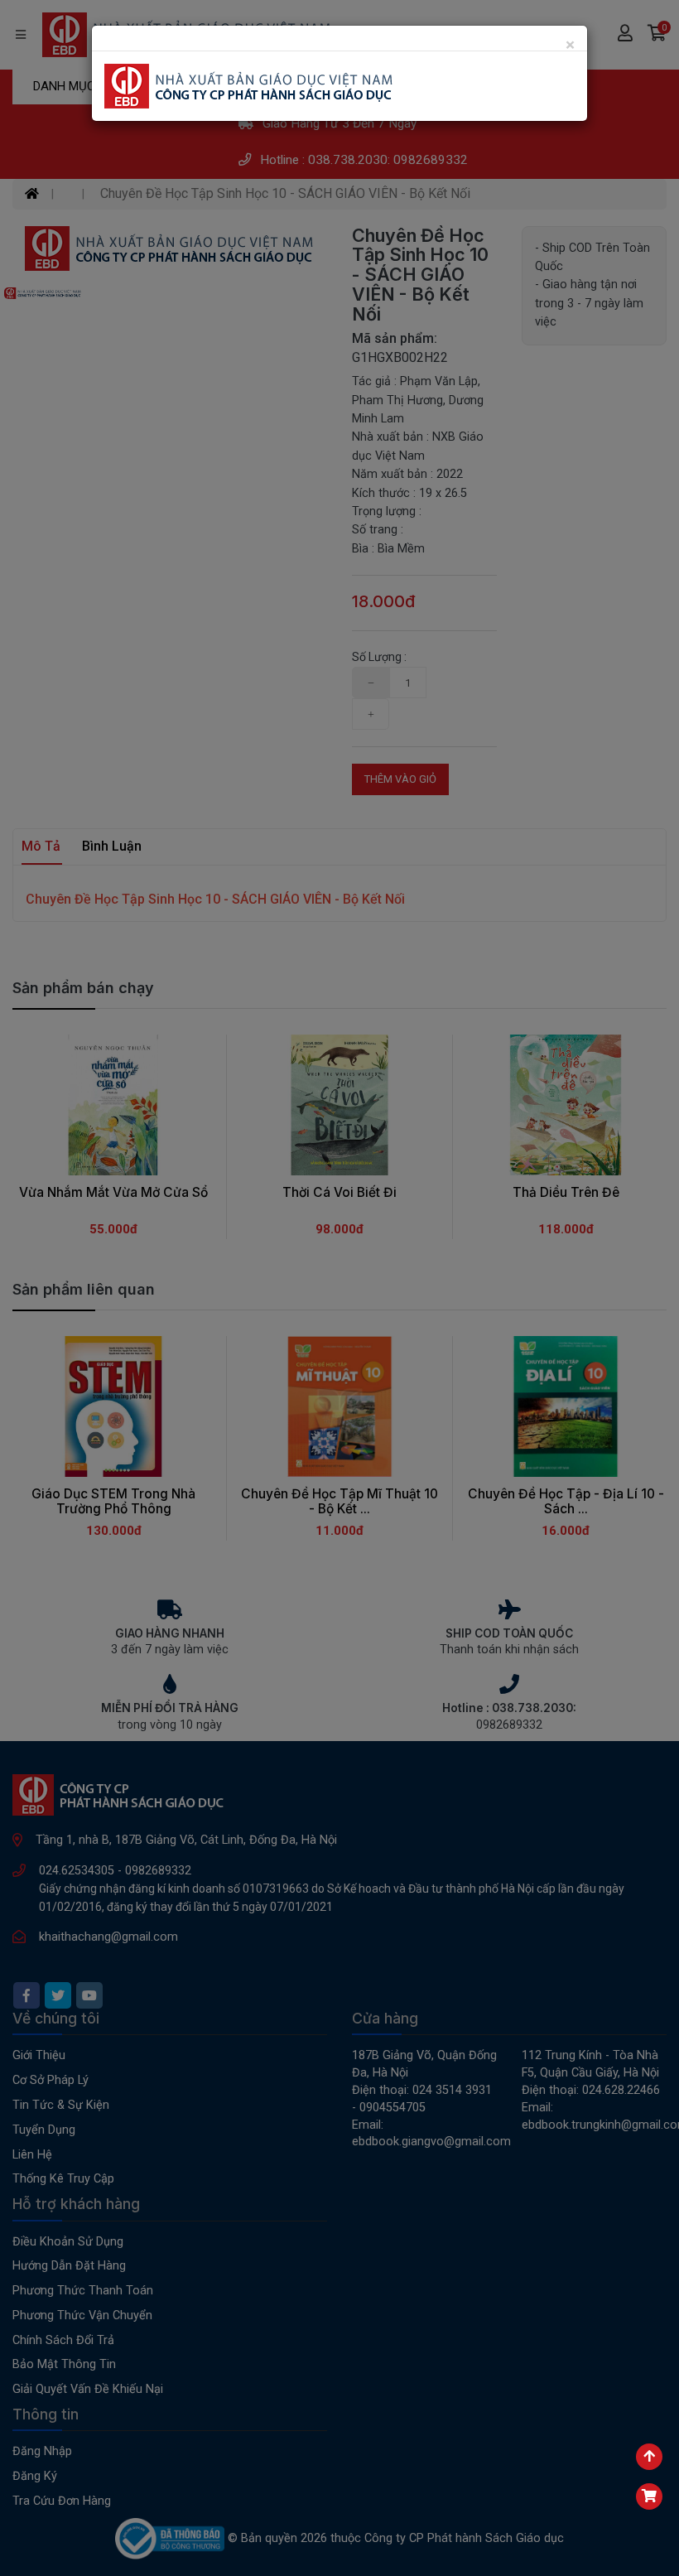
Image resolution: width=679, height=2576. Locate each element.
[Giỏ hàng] (649, 2496)
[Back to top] (649, 2457)
